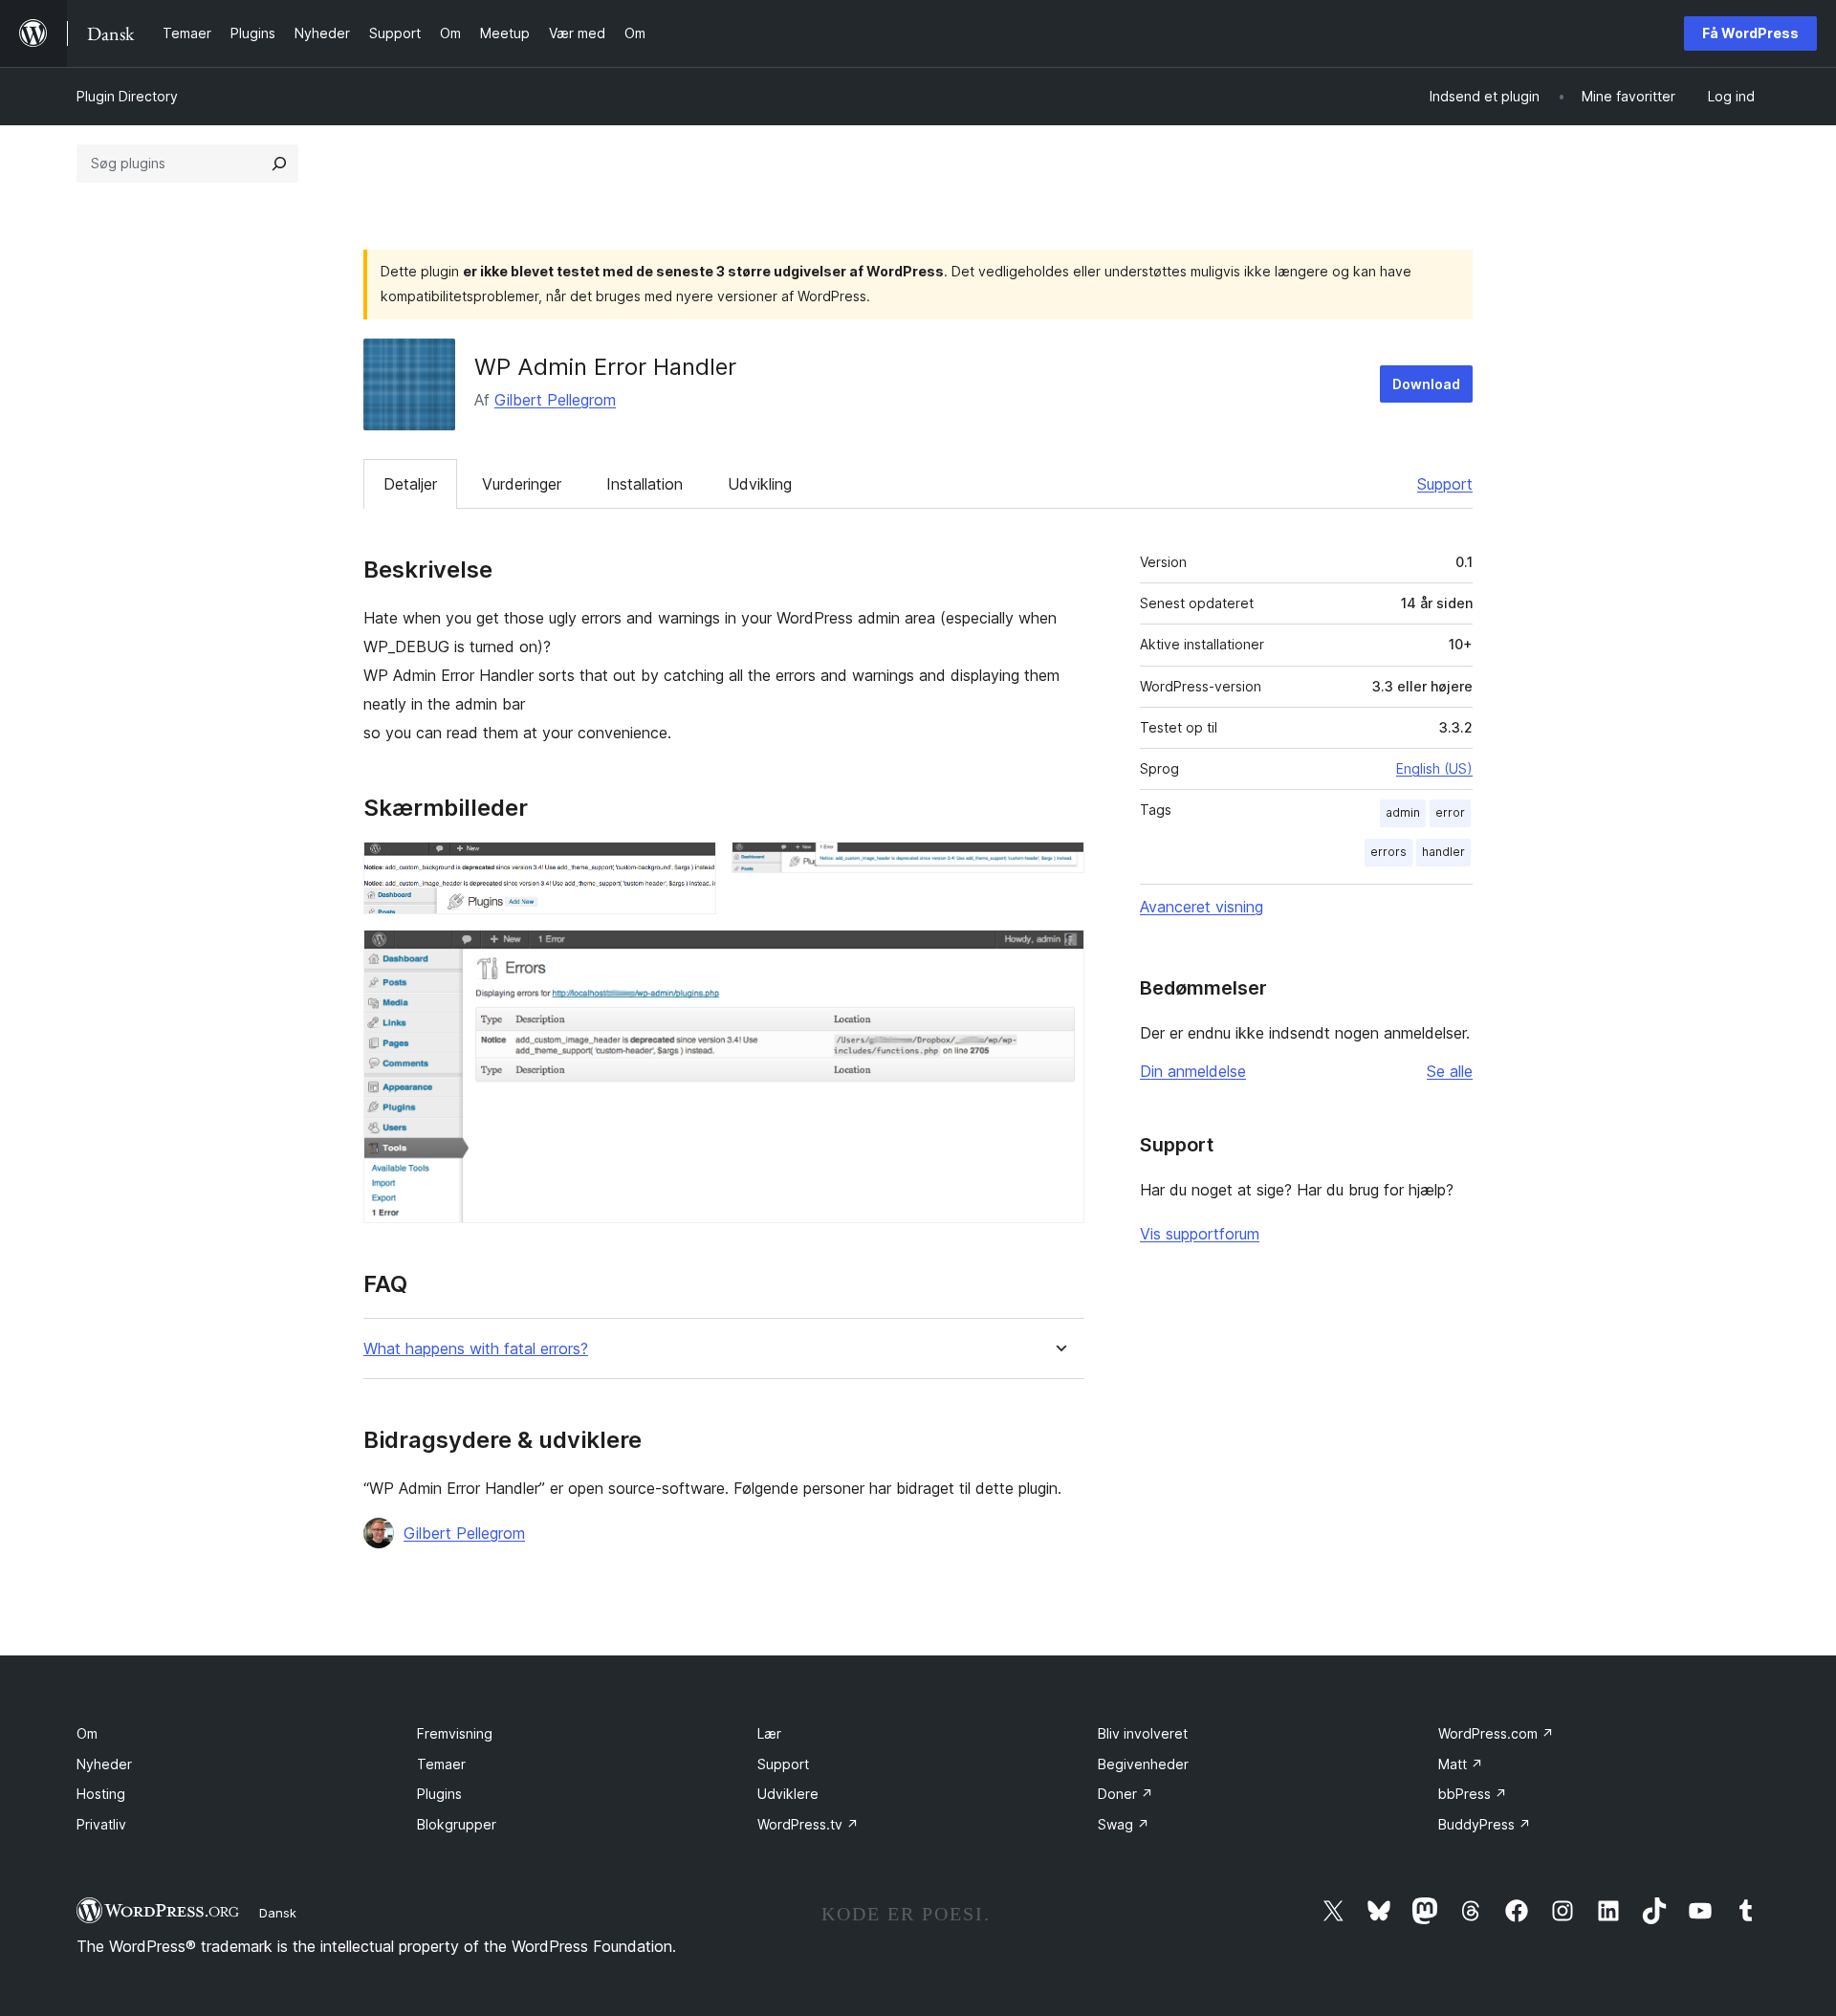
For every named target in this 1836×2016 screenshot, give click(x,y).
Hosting (101, 1794)
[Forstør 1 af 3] (690, 867)
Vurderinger (522, 484)
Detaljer (410, 484)
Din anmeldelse (1193, 1071)
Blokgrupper (457, 1824)
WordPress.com (1496, 1733)
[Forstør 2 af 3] (1059, 867)
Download (1426, 384)
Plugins (439, 1794)
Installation (645, 484)
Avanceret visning (1202, 907)
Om (87, 1733)
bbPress (1473, 1794)
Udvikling (760, 484)
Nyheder (104, 1764)
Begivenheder (1143, 1764)
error (1450, 812)
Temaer (441, 1764)
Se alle (1450, 1071)
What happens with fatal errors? (476, 1349)
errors (1388, 852)
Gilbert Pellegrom (555, 400)
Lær (769, 1733)
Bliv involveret (1143, 1733)
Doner (1126, 1794)
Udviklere (788, 1794)
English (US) (1434, 768)
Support (1445, 484)
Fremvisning (455, 1733)
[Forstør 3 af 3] (1059, 955)
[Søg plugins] (279, 164)
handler (1443, 852)
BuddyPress (1485, 1824)
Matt (1461, 1764)
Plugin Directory (127, 96)
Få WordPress (1750, 33)
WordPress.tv (808, 1824)
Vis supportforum (1200, 1234)
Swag (1124, 1824)
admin (1403, 812)
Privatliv (101, 1824)
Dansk (278, 1913)
